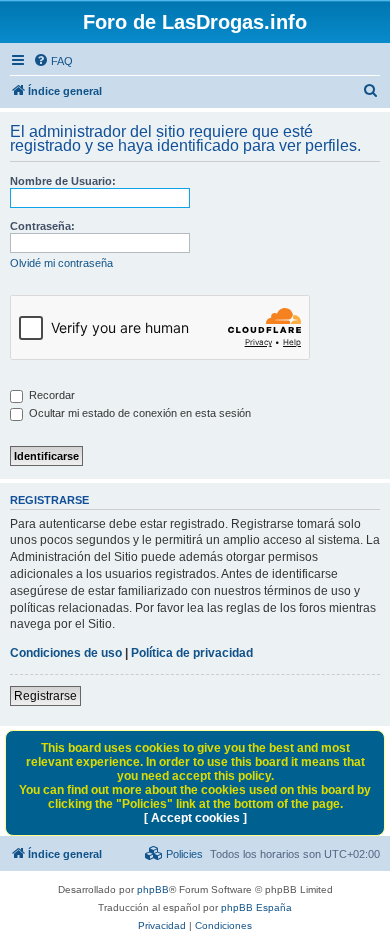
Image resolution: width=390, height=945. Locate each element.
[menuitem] (53, 61)
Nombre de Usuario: (63, 181)
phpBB (153, 889)
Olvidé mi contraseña (61, 263)
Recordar (50, 395)
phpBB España (256, 907)
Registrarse (45, 696)
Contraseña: (42, 226)
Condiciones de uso (66, 653)
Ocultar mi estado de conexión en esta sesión (138, 413)
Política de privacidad (192, 653)
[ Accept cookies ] (195, 818)
